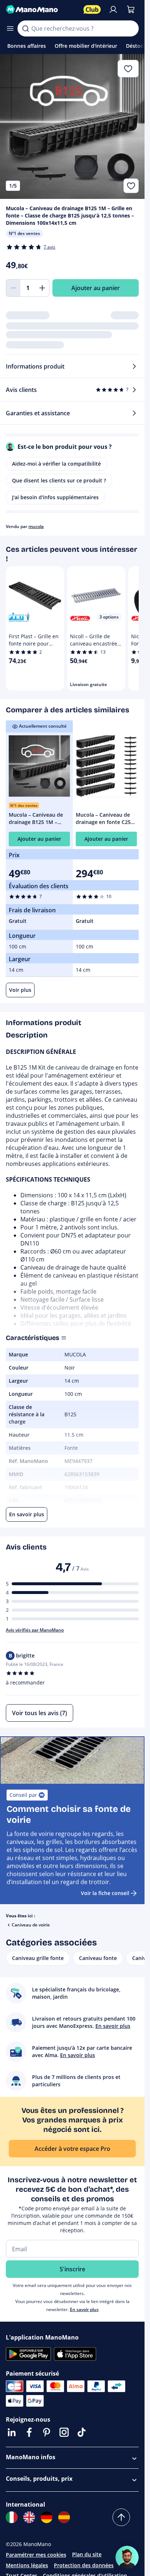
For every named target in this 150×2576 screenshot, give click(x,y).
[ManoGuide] (127, 2557)
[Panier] (131, 9)
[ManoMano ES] (64, 2517)
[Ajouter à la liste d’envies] (131, 186)
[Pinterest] (47, 2432)
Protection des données (84, 2565)
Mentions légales (27, 2565)
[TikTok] (82, 2432)
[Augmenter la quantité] (42, 288)
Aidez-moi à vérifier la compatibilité (56, 464)
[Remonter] (121, 2517)
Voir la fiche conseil (105, 1893)
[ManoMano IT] (12, 2517)
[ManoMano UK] (29, 2517)
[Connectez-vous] (113, 9)
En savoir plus (84, 2309)
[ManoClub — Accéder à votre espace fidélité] (92, 9)
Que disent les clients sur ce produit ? (59, 480)
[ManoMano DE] (47, 2517)
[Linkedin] (12, 2432)
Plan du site (87, 2554)
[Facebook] (29, 2432)
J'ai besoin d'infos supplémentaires (55, 497)
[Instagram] (64, 2432)
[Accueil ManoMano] (42, 9)
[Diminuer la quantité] (13, 288)
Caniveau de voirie (31, 1925)
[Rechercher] (25, 28)
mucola (36, 526)
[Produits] (10, 28)
